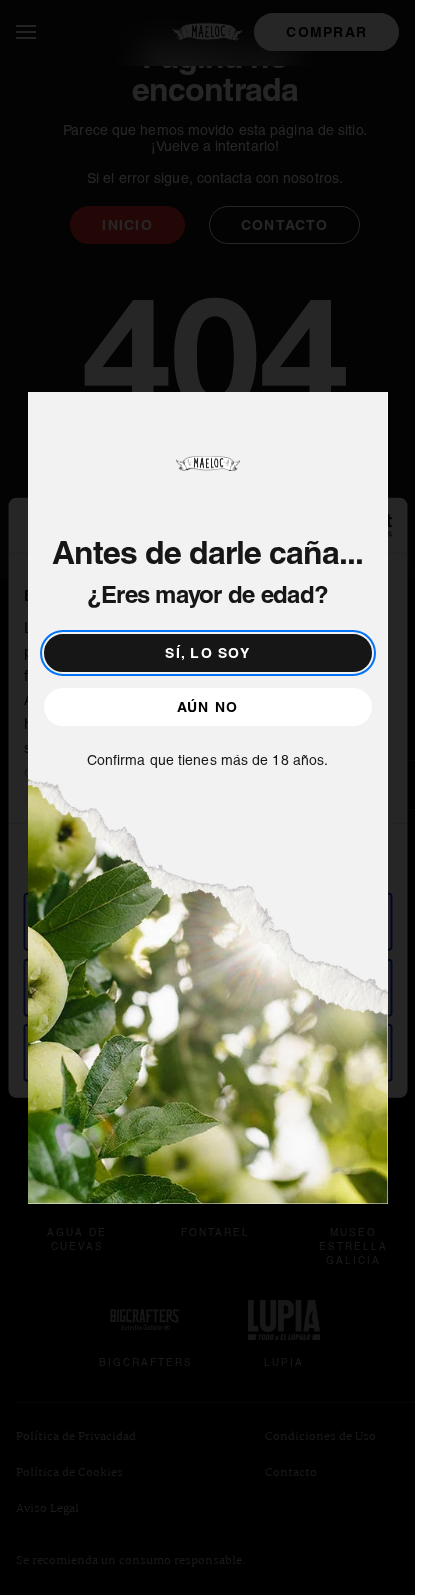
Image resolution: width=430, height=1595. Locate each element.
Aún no (208, 707)
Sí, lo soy (207, 653)
